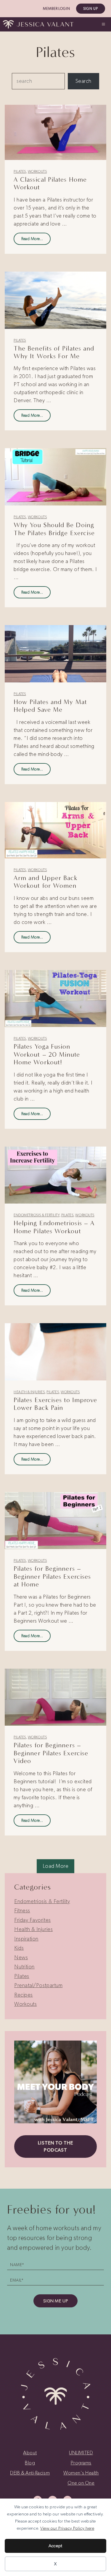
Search (83, 81)
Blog (30, 2463)
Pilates (20, 172)
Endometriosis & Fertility (37, 1215)
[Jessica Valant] (38, 24)
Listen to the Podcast (55, 2146)
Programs (81, 2463)
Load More (56, 1866)
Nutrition (24, 1967)
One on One (81, 2483)
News (21, 1957)
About (30, 2453)
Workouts (37, 172)
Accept (55, 2546)
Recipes (24, 1995)
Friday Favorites (33, 1920)
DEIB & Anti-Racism (30, 2473)
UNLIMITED (81, 2453)
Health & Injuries (29, 1392)
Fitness (22, 1911)
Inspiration (26, 1939)
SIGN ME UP (55, 2301)
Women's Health (81, 2473)
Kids (19, 1948)
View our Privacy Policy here (67, 2528)
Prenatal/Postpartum (38, 1985)
